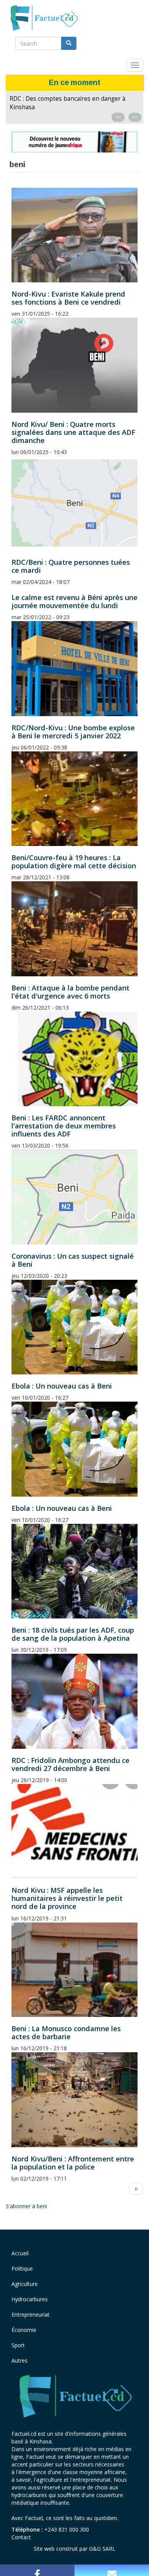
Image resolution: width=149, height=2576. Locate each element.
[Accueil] (44, 18)
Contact (21, 2537)
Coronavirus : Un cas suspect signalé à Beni (73, 1260)
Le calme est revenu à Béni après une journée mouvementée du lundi (74, 601)
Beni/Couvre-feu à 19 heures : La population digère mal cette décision (74, 862)
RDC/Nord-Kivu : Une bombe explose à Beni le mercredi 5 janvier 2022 (73, 732)
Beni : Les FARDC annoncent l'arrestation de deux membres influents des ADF (64, 1126)
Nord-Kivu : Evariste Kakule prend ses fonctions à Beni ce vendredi (68, 298)
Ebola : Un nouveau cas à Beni (62, 1386)
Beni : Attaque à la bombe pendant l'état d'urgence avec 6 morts (70, 992)
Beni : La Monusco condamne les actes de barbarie (66, 2032)
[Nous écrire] (112, 2570)
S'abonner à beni (26, 2206)
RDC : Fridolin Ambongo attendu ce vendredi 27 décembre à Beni (70, 1764)
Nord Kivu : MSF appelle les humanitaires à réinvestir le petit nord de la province (67, 1898)
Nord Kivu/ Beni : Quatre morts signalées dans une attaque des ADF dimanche (73, 432)
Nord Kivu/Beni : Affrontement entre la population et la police (73, 2163)
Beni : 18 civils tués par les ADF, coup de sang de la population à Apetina (73, 1634)
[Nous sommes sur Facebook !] (37, 2570)
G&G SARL (102, 2549)
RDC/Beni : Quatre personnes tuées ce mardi (71, 566)
